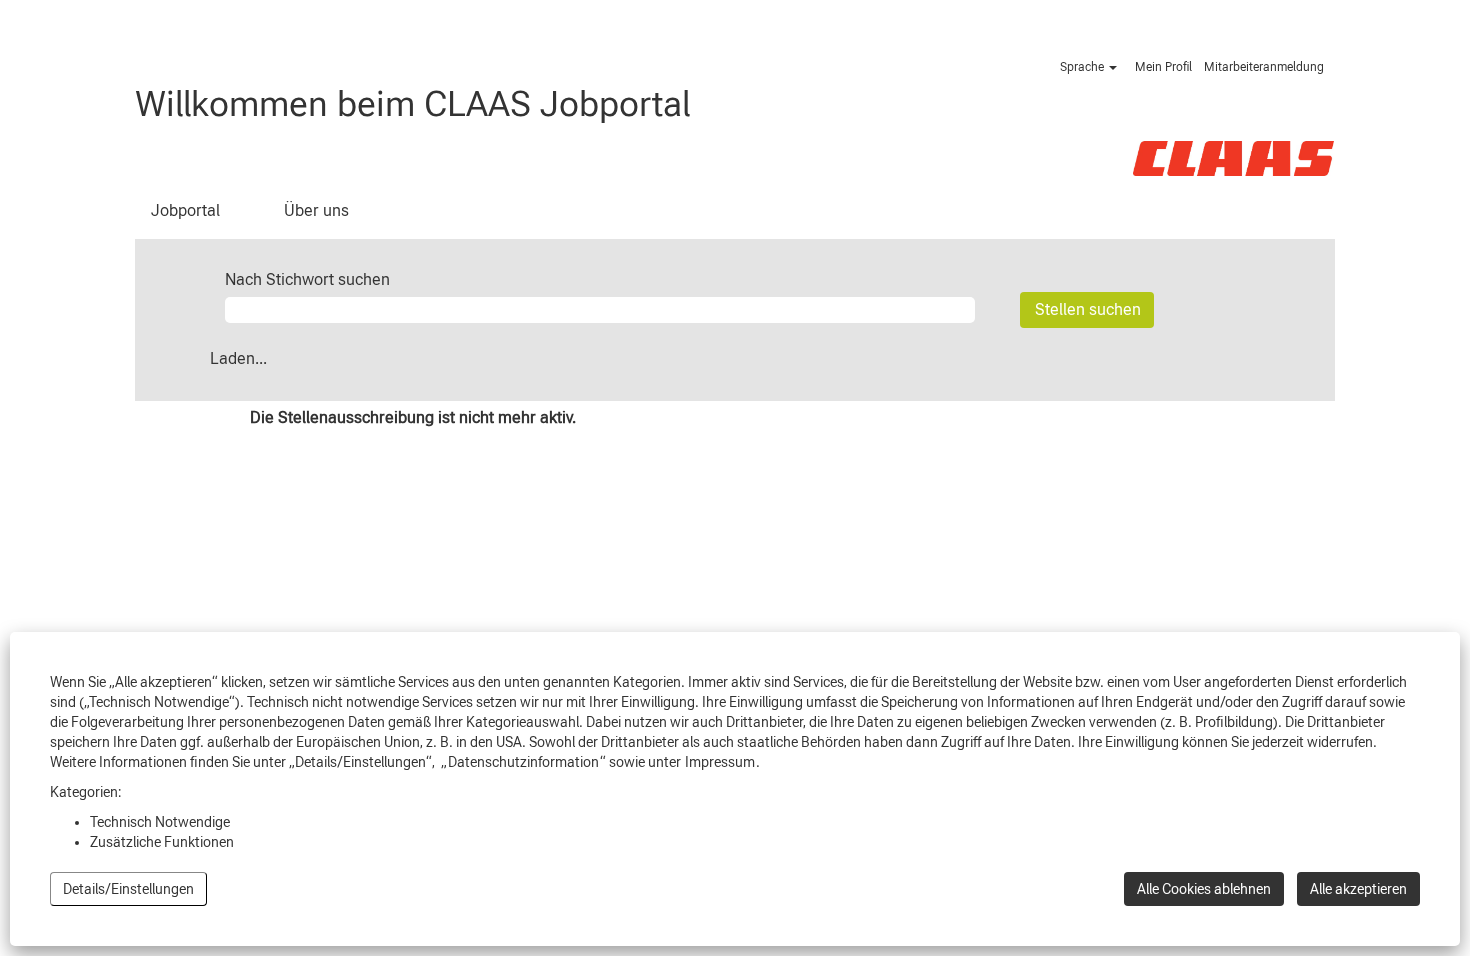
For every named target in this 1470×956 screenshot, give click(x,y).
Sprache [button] (1083, 67)
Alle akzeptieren (1358, 889)
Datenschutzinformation (523, 762)
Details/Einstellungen (128, 889)
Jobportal (185, 210)
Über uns (316, 210)
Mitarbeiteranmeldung (1264, 67)
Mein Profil (1163, 67)
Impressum (720, 762)
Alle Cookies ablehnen (1204, 889)
